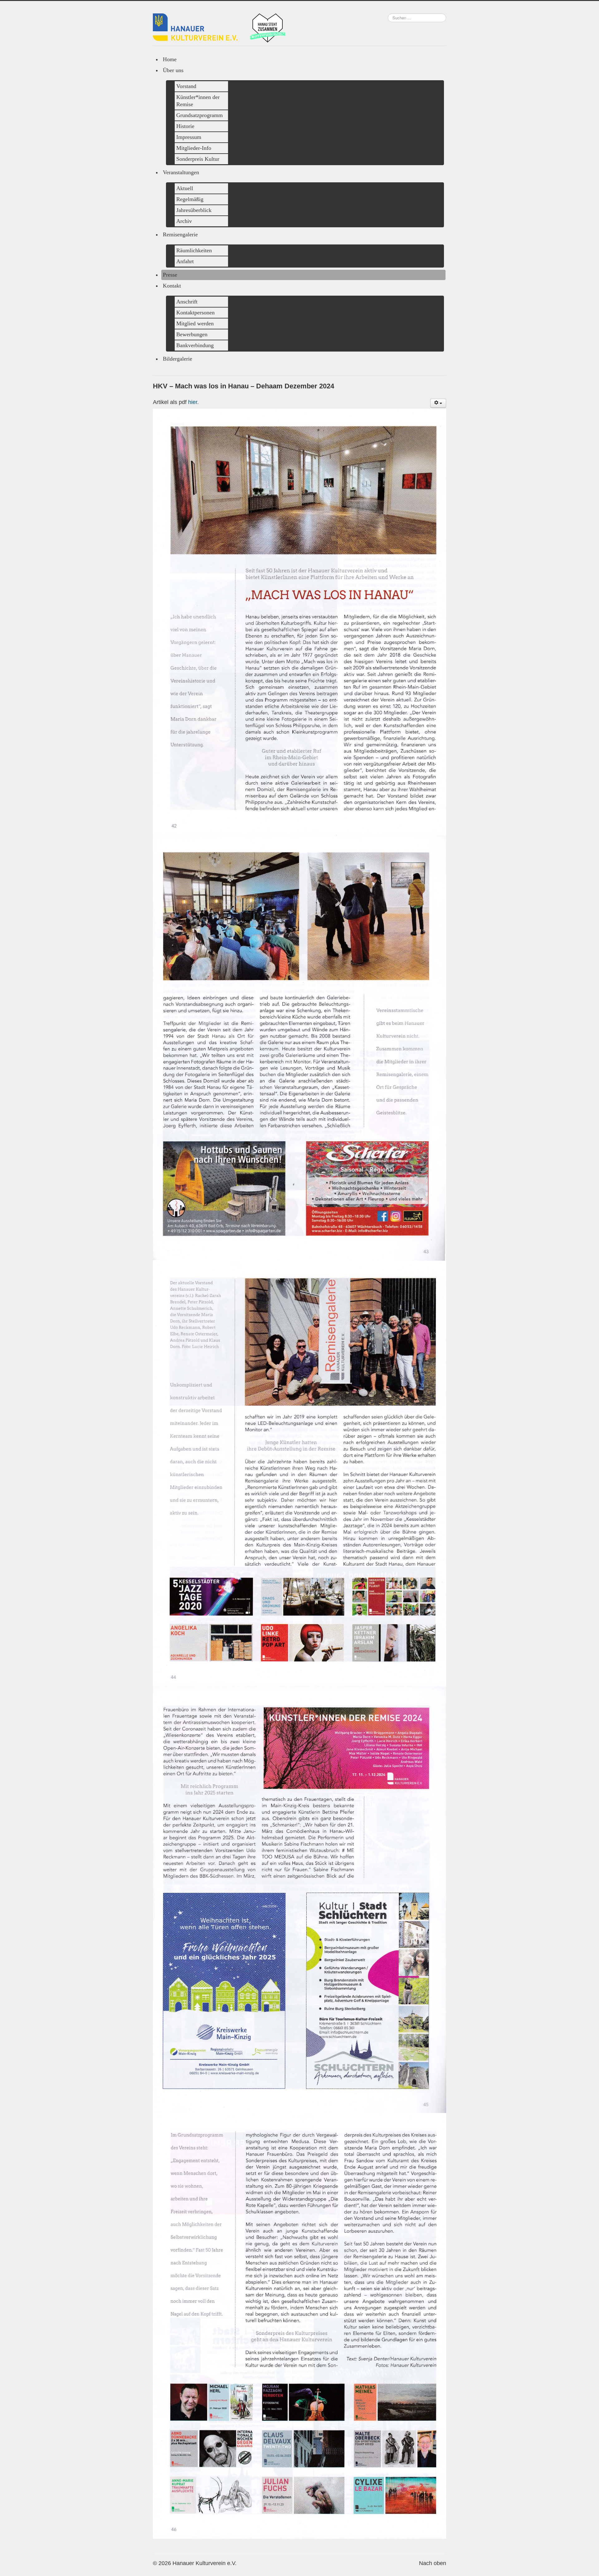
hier (193, 402)
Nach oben (433, 2563)
